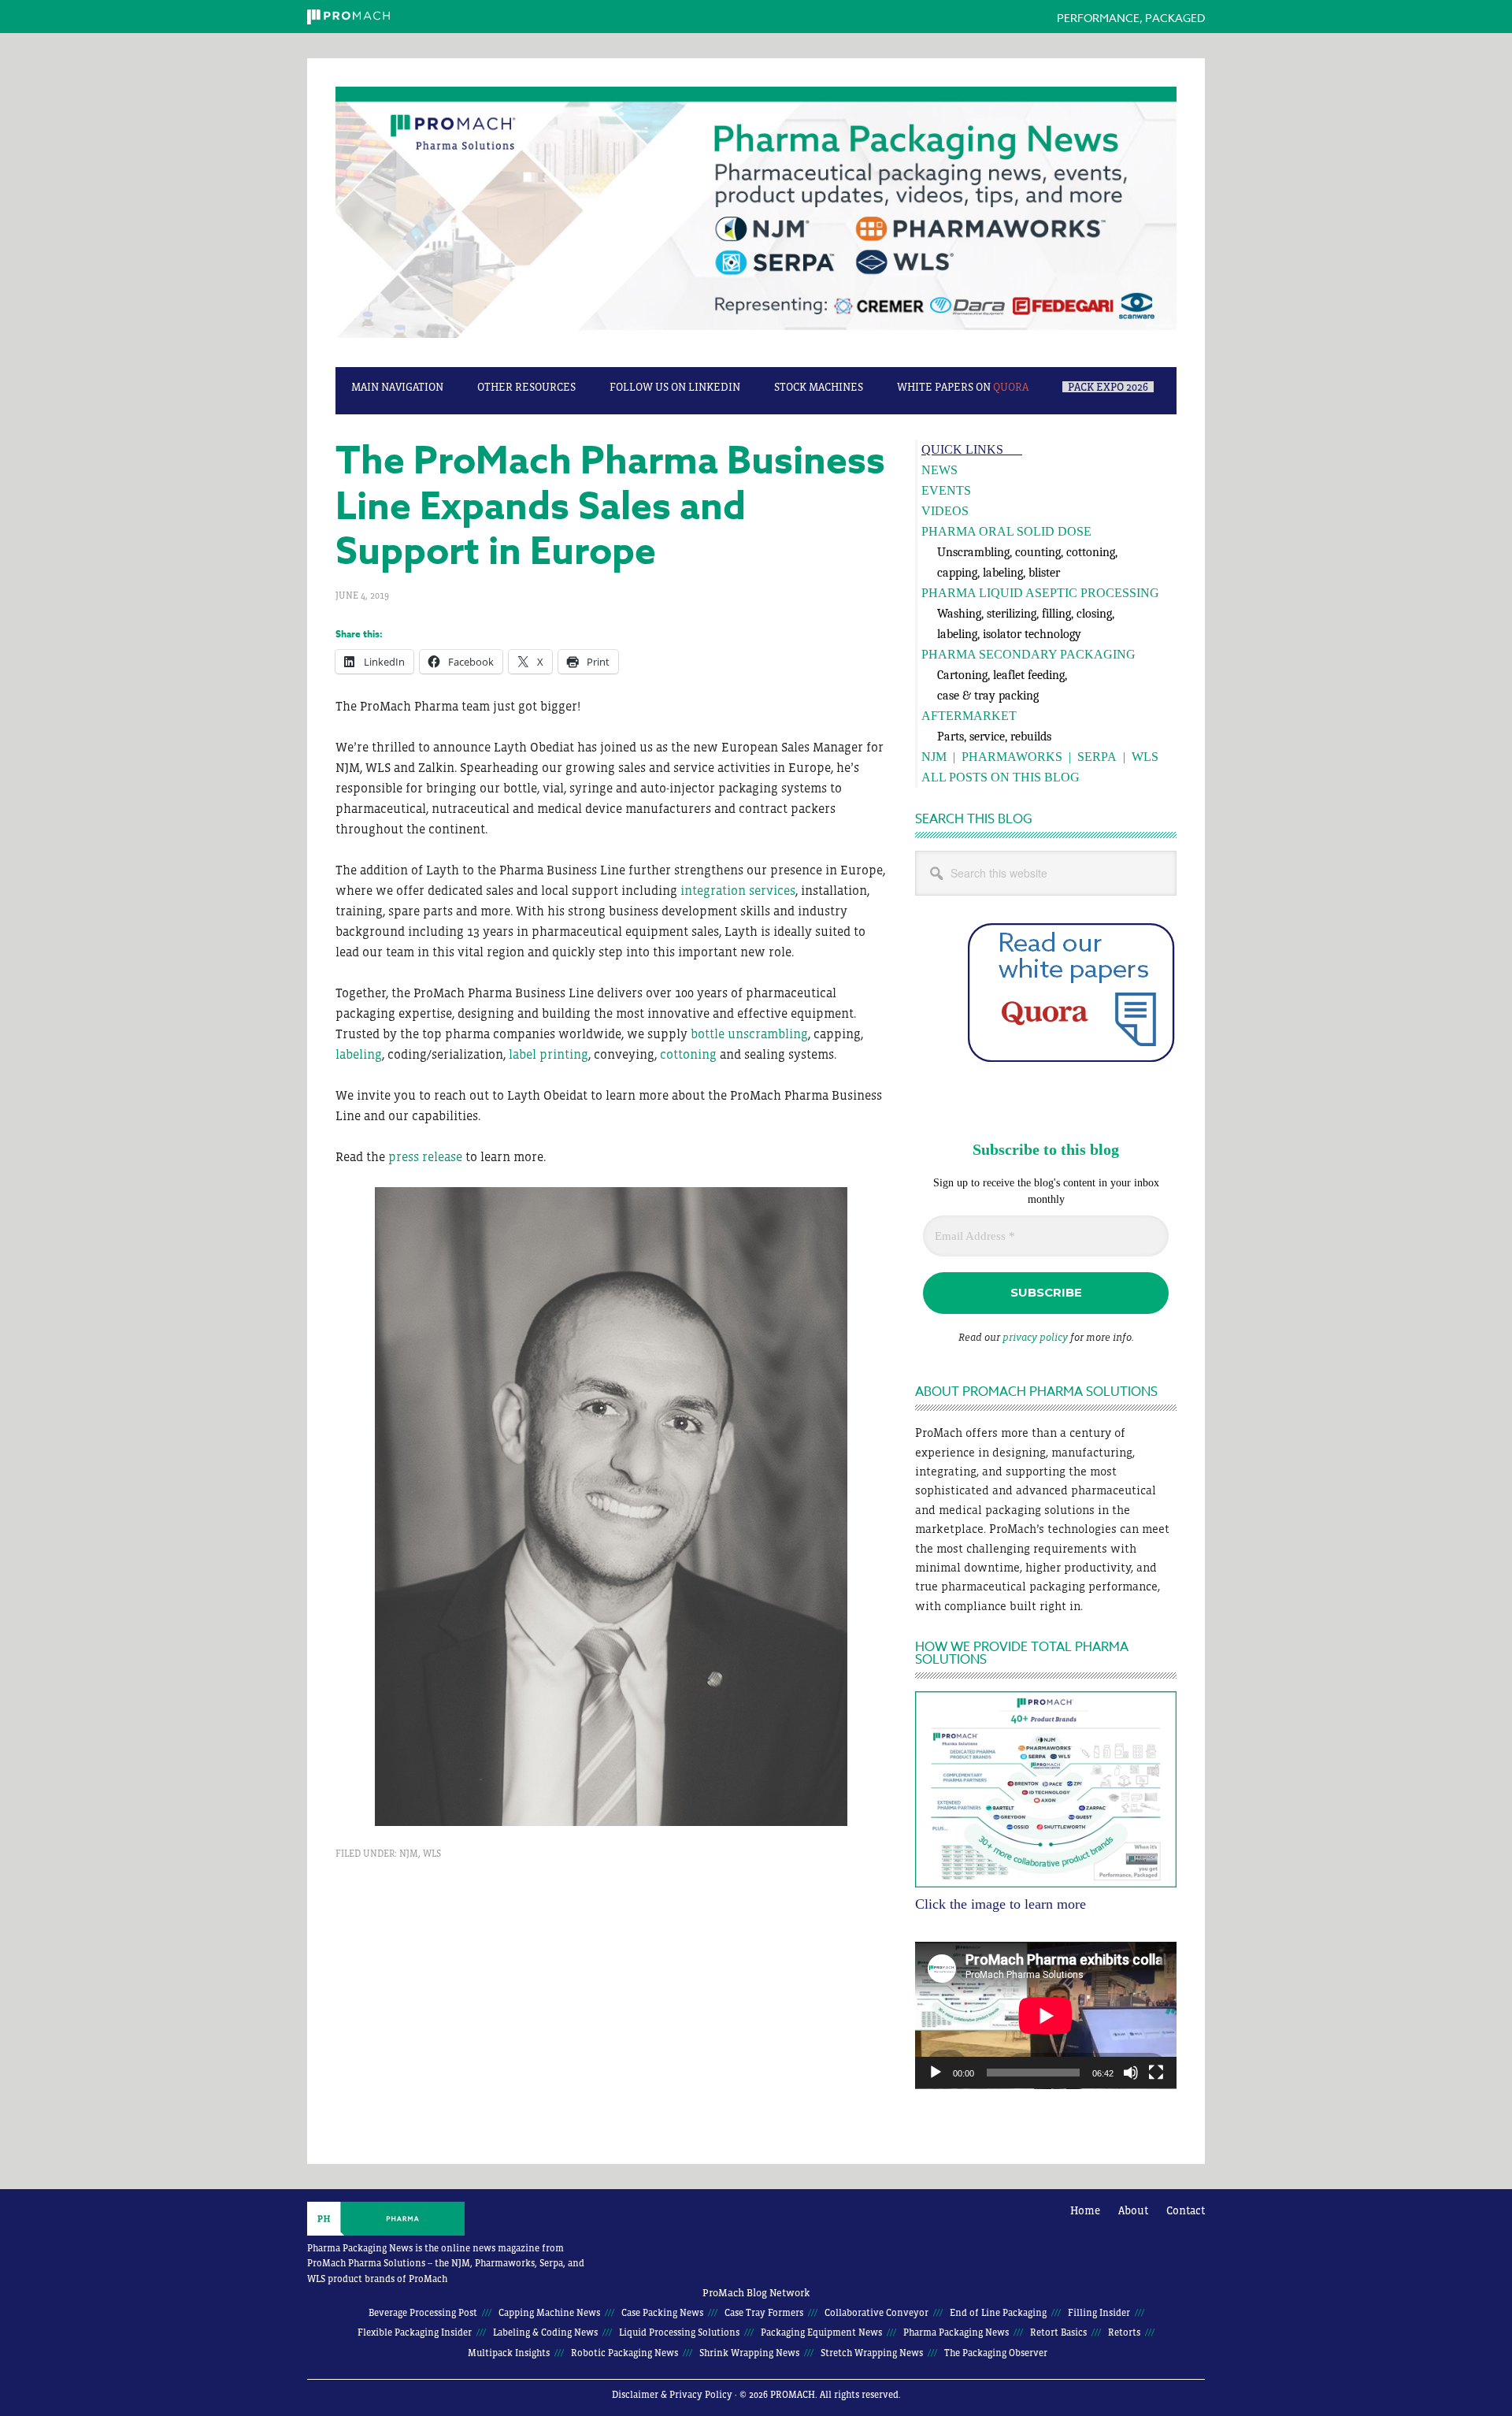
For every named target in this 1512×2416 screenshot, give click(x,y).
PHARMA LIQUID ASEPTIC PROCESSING (1040, 593)
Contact (1186, 2210)
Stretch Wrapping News (872, 2353)
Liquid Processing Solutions (679, 2332)
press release (425, 1156)
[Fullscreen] (1156, 2073)
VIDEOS (945, 511)
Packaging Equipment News (821, 2332)
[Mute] (1131, 2073)
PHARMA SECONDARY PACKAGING (1028, 654)
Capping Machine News (549, 2313)
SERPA (1097, 757)
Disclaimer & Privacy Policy (672, 2395)
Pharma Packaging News (756, 221)
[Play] (936, 2073)
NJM (409, 1854)
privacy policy (1035, 1337)
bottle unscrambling (749, 1034)
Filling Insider (1099, 2313)
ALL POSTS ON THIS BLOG (1001, 777)
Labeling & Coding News (545, 2332)
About (1133, 2210)
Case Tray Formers (764, 2313)
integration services (738, 890)
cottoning (688, 1054)
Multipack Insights (509, 2353)
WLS (432, 1854)
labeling (359, 1054)
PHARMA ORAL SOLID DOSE (1006, 531)
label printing (548, 1054)
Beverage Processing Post (423, 2313)
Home (1085, 2210)
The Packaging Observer (996, 2353)
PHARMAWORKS (1012, 757)
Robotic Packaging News (624, 2353)
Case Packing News (662, 2313)
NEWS (939, 470)
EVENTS (946, 490)
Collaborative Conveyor (876, 2313)
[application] (1046, 2015)
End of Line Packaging (998, 2313)
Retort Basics (1058, 2332)
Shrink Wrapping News (749, 2353)
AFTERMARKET (969, 716)
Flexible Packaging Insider (415, 2332)
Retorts (1124, 2332)
